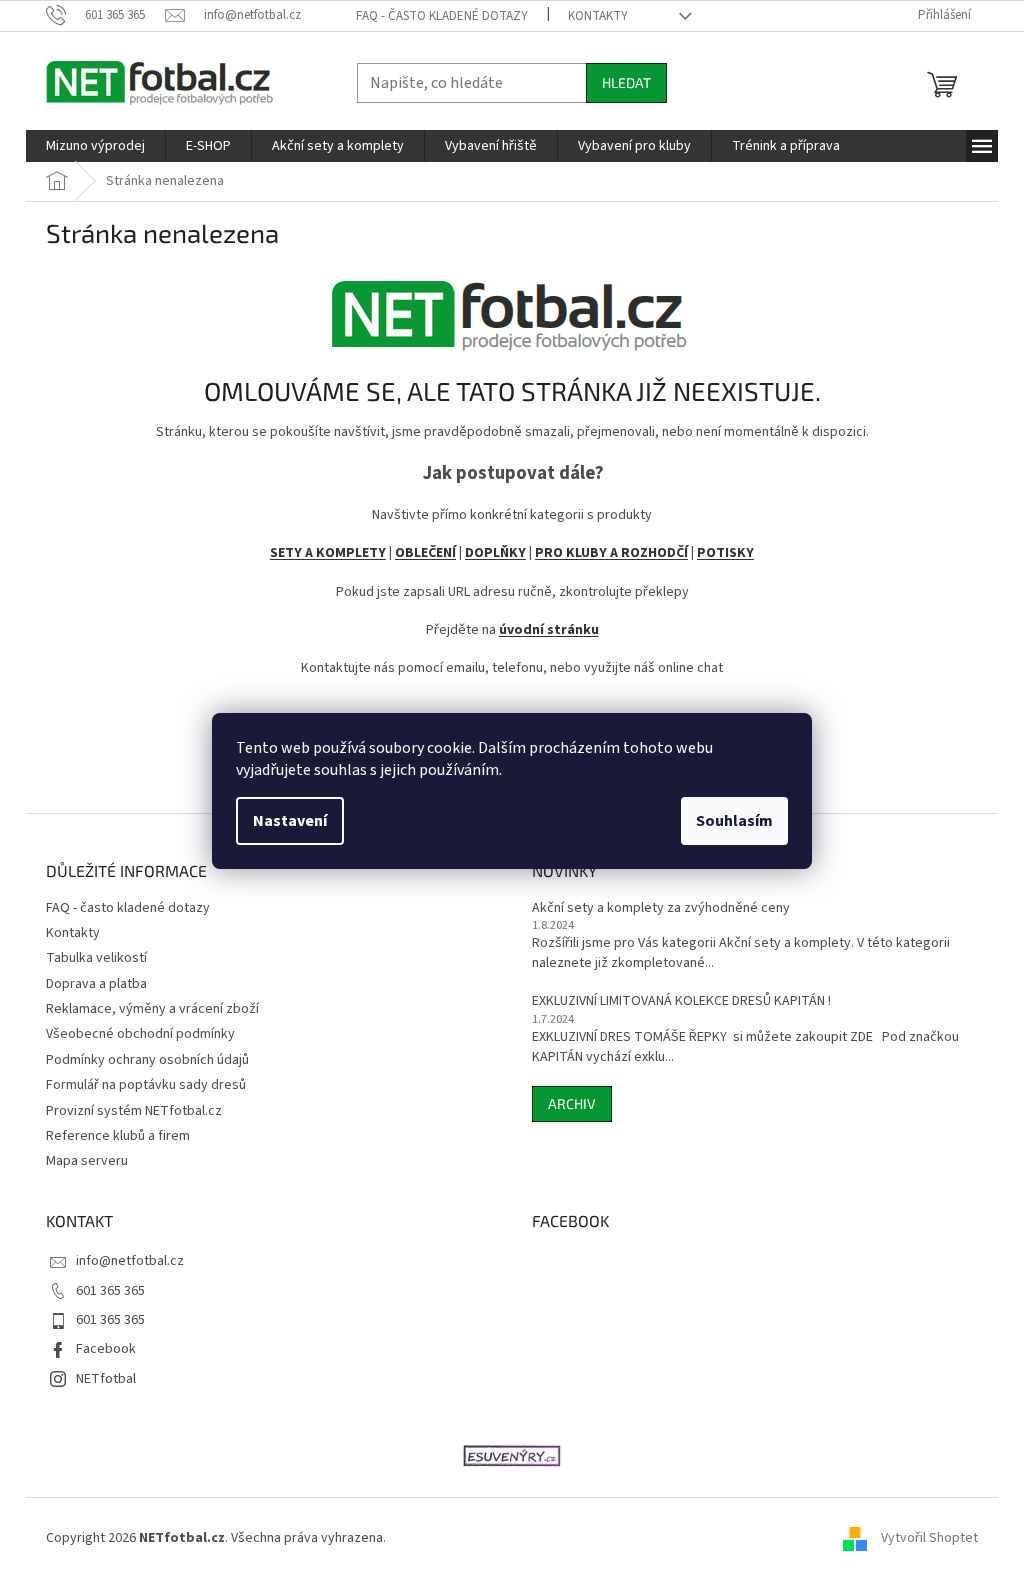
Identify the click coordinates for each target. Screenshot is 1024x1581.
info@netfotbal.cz (130, 1261)
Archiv (572, 1103)
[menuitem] (95, 146)
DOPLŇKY (495, 553)
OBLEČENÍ (425, 553)
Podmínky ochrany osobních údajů (147, 1060)
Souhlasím (734, 821)
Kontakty (598, 16)
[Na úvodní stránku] (512, 308)
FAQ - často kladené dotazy (442, 16)
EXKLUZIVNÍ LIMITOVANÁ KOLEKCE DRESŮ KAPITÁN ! (681, 1001)
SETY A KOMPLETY (328, 553)
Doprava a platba (96, 984)
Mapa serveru (87, 1161)
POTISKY (725, 553)
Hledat (626, 82)
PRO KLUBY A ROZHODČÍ (611, 553)
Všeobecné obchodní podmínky (140, 1034)
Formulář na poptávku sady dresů (146, 1085)
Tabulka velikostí (96, 958)
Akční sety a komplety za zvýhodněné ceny (661, 908)
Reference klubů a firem (118, 1136)
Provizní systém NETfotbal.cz (134, 1111)
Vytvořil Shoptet (929, 1538)
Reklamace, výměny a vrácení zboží (152, 1009)
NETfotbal (106, 1379)
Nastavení (290, 821)
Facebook (106, 1349)
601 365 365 (110, 1291)
